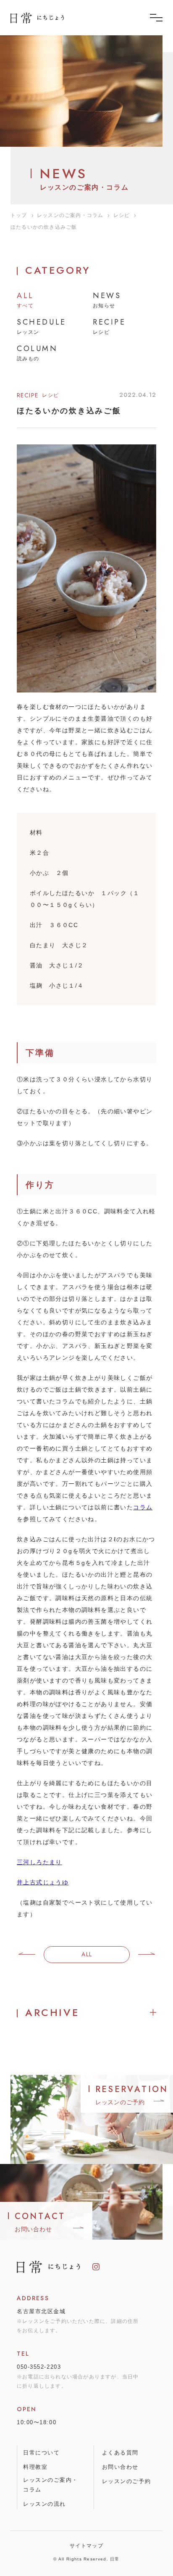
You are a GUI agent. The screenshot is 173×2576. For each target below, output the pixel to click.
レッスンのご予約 (126, 2481)
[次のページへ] (147, 1955)
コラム (143, 1507)
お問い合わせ (120, 2467)
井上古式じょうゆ (43, 1882)
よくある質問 (120, 2453)
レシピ (122, 215)
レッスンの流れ (45, 2504)
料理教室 (35, 2467)
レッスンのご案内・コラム (70, 215)
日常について (41, 2453)
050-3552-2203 (39, 2367)
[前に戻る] (27, 1955)
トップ (19, 215)
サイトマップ (86, 2546)
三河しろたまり (39, 1862)
